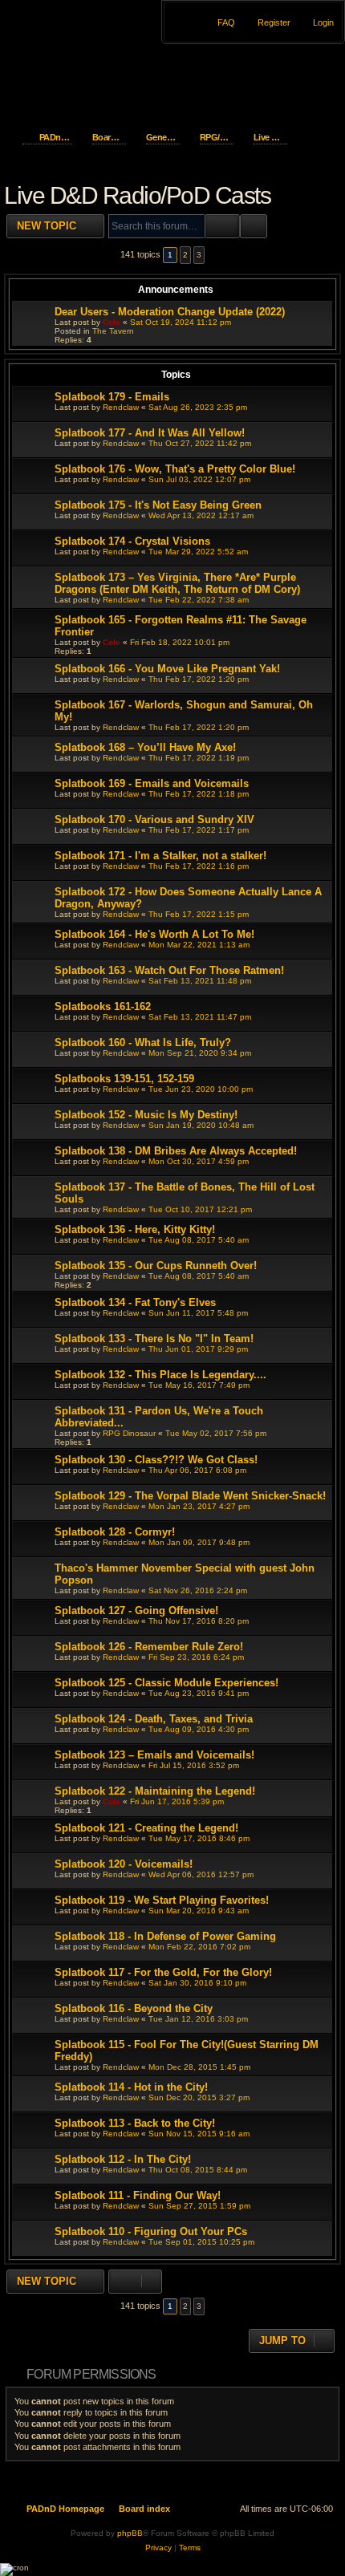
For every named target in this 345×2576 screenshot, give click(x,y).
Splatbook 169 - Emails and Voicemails (152, 783)
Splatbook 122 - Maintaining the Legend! (155, 1791)
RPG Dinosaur (129, 1433)
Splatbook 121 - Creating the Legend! (146, 1828)
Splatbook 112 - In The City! (123, 2159)
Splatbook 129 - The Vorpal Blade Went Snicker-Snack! (190, 1496)
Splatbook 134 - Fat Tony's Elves (135, 1302)
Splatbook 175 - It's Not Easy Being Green (158, 505)
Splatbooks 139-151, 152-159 (124, 1079)
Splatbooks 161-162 (103, 1006)
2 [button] (185, 255)
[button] (216, 255)
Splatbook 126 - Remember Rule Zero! (149, 1647)
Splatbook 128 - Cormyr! (115, 1532)
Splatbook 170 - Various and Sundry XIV (154, 819)
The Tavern (113, 331)
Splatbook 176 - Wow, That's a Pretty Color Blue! (175, 469)
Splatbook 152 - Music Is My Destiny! (146, 1115)
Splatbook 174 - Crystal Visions (132, 541)
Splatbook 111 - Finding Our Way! (138, 2195)
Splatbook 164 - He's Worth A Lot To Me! (154, 934)
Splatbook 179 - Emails (112, 397)
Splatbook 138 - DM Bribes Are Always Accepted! (176, 1151)
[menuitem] (316, 22)
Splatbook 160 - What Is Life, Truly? (143, 1043)
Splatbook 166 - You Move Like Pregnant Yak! (167, 669)
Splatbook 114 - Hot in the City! (131, 2087)
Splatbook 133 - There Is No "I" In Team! (154, 1339)
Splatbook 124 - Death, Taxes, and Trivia (154, 1719)
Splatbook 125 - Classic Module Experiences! (166, 1683)
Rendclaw (121, 407)
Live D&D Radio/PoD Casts (137, 195)
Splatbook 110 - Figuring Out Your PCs (151, 2231)
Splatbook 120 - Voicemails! (124, 1864)
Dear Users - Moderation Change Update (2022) (170, 312)
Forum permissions (91, 2374)
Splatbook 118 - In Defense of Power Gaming (165, 1936)
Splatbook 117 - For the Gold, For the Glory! (163, 1972)
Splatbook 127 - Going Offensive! (136, 1611)
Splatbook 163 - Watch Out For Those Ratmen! (169, 970)
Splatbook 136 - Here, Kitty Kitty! (135, 1229)
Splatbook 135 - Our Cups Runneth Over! (156, 1266)
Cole (112, 322)
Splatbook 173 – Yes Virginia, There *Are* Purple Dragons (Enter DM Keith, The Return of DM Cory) (177, 583)
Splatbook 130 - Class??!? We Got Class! (156, 1460)
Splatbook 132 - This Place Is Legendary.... (160, 1375)
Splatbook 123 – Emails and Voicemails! (154, 1755)
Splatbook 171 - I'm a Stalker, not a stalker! (160, 856)
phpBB (130, 2533)
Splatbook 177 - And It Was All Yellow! (150, 433)
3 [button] (199, 255)
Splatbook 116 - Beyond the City (134, 2008)
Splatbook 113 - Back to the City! (135, 2123)
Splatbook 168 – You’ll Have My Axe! (145, 747)
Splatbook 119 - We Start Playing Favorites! (162, 1900)
